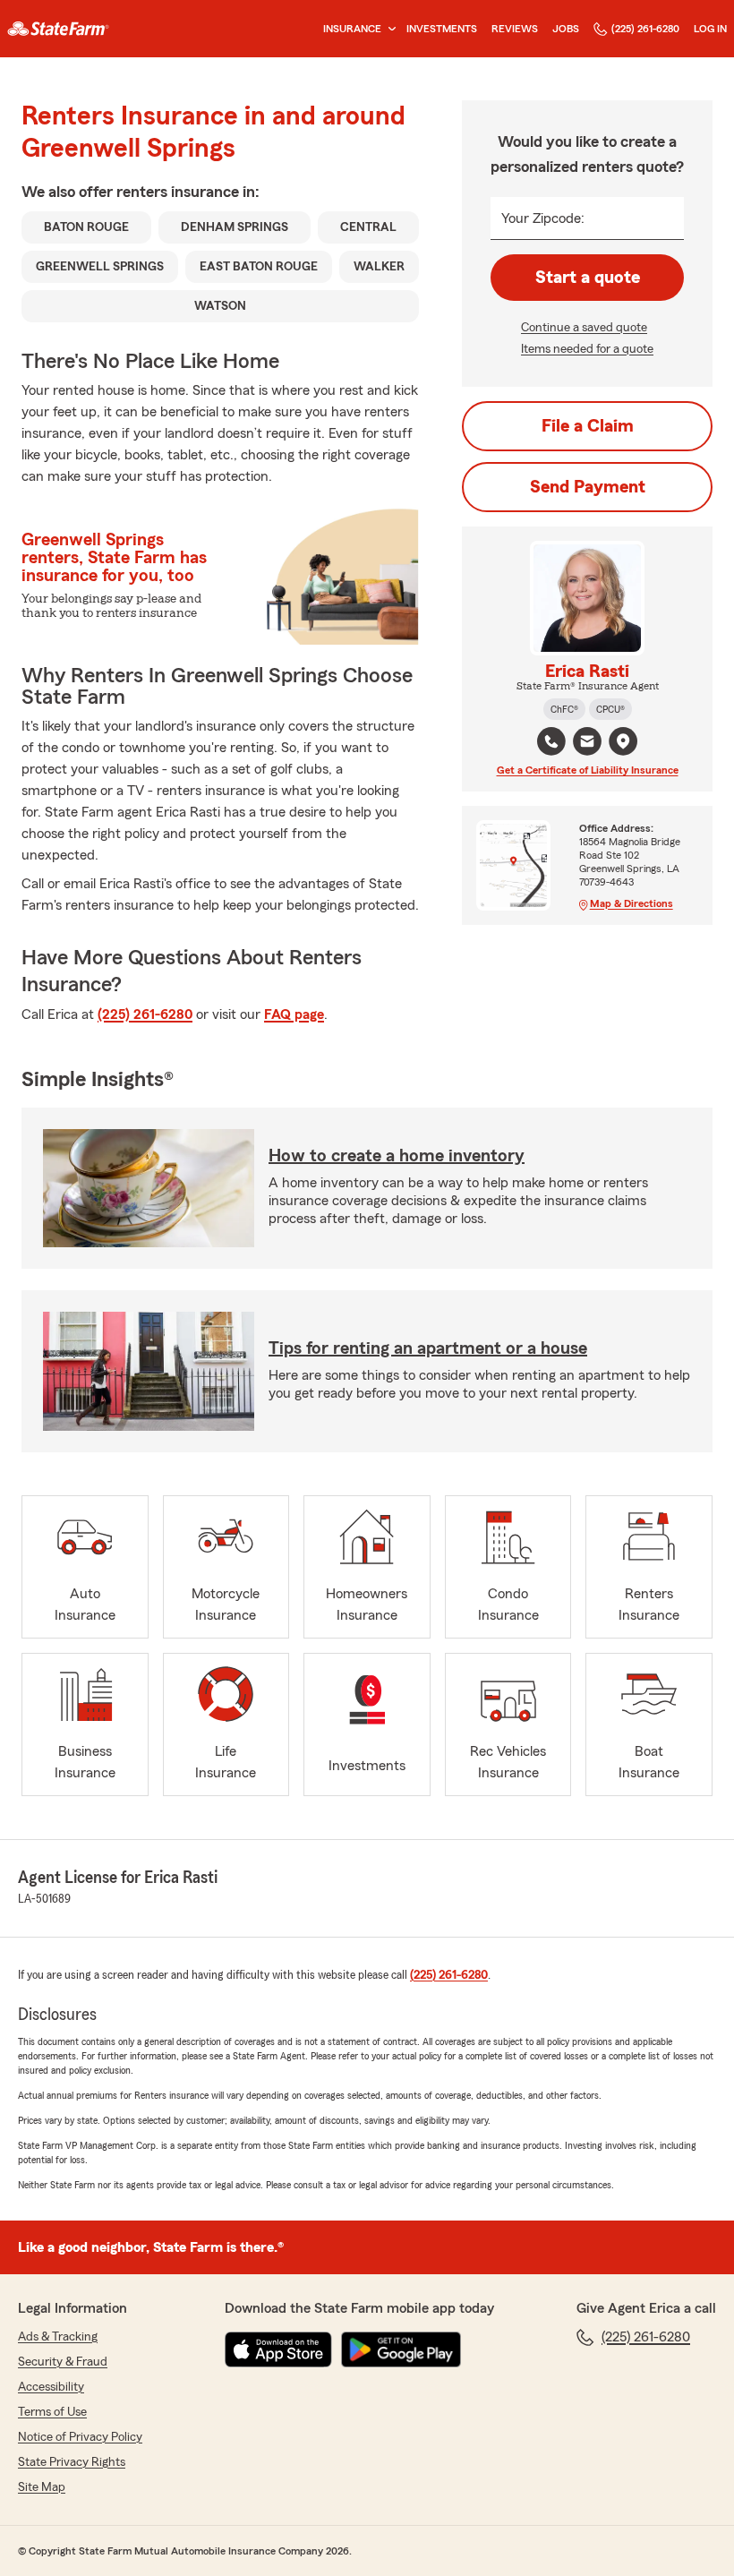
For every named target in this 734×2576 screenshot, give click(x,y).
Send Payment (588, 487)
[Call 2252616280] (551, 741)
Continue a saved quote (584, 328)
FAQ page (294, 1014)
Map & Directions (632, 903)
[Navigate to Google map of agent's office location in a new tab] (623, 741)
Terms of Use (52, 2412)
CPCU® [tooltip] (610, 709)
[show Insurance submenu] (388, 29)
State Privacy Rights (72, 2462)
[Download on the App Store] (278, 2349)
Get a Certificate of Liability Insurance (588, 770)
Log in (710, 29)
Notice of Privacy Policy (80, 2437)
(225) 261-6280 (645, 29)
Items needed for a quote (587, 349)
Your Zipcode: (543, 218)
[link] (58, 29)
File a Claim (588, 426)
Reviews (515, 29)
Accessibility (51, 2387)
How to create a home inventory (397, 1156)
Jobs (566, 29)
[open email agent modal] (587, 744)
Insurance (352, 29)
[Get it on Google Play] (401, 2349)
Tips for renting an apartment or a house (428, 1348)
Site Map (42, 2487)
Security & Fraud (63, 2362)
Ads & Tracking (58, 2337)
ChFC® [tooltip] (564, 709)
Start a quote (588, 278)
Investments (442, 29)
